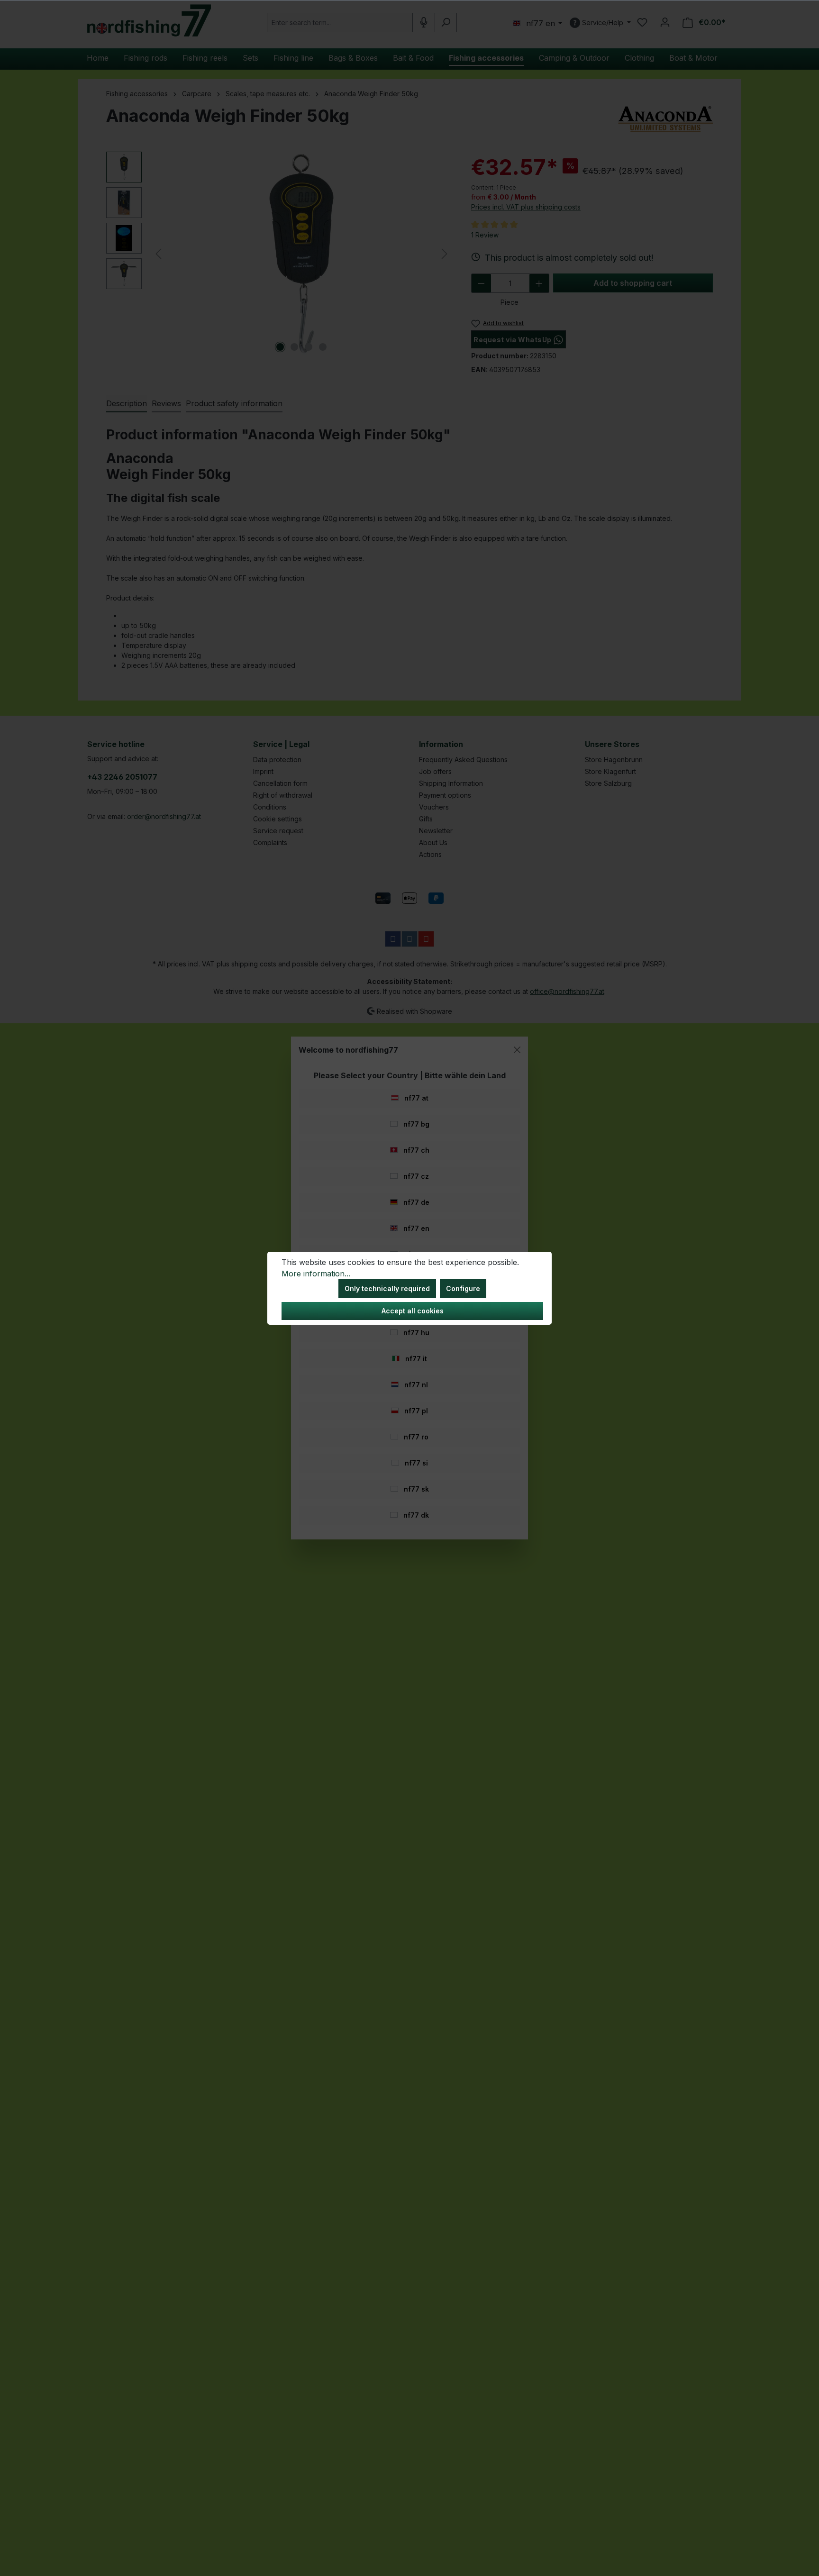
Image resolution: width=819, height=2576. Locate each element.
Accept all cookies (413, 1311)
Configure (463, 1288)
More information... (316, 1274)
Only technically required (387, 1288)
